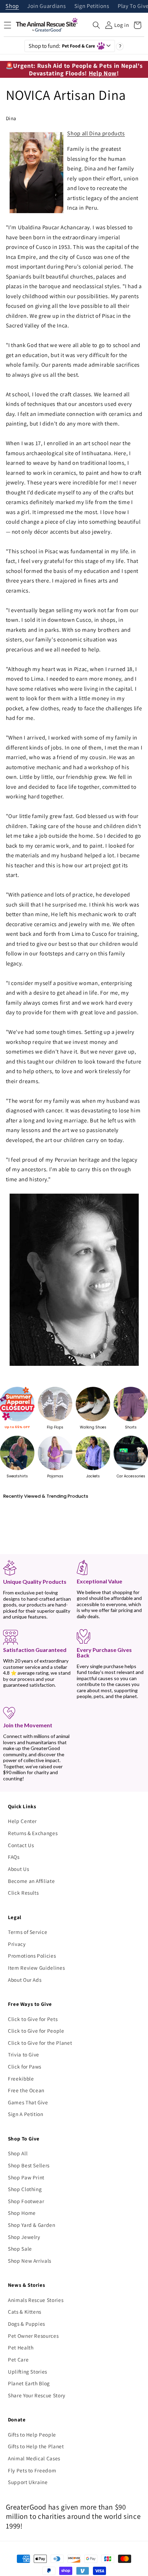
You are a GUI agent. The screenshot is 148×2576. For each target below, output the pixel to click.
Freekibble (21, 2078)
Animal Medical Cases (34, 2458)
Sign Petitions (92, 6)
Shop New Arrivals (30, 2261)
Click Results (23, 1893)
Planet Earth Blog (29, 2383)
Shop (12, 6)
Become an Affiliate (31, 1881)
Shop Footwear (26, 2201)
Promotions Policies (32, 1956)
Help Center (22, 1821)
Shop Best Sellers (29, 2165)
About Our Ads (25, 1980)
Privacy (17, 1944)
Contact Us (21, 1845)
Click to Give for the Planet (40, 2043)
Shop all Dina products (96, 133)
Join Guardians (46, 6)
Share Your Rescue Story (37, 2395)
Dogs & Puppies (27, 2324)
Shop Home (22, 2213)
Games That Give (28, 2102)
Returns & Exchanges (33, 1833)
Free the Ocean (26, 2090)
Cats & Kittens (25, 2312)
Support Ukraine (28, 2482)
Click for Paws (25, 2066)
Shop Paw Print (26, 2177)
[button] (96, 25)
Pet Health (21, 2347)
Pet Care (18, 2359)
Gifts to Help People (32, 2434)
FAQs (14, 1857)
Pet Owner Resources (33, 2336)
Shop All (18, 2153)
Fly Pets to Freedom (32, 2470)
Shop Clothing (25, 2189)
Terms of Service (28, 1932)
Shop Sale (20, 2249)
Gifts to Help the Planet (36, 2446)
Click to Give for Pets (33, 2019)
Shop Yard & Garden (32, 2225)
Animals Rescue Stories (36, 2300)
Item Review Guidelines (36, 1968)
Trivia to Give (24, 2054)
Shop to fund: (62, 46)
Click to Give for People (36, 2031)
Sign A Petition (26, 2114)
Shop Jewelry (24, 2237)
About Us (18, 1869)
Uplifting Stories (28, 2371)
